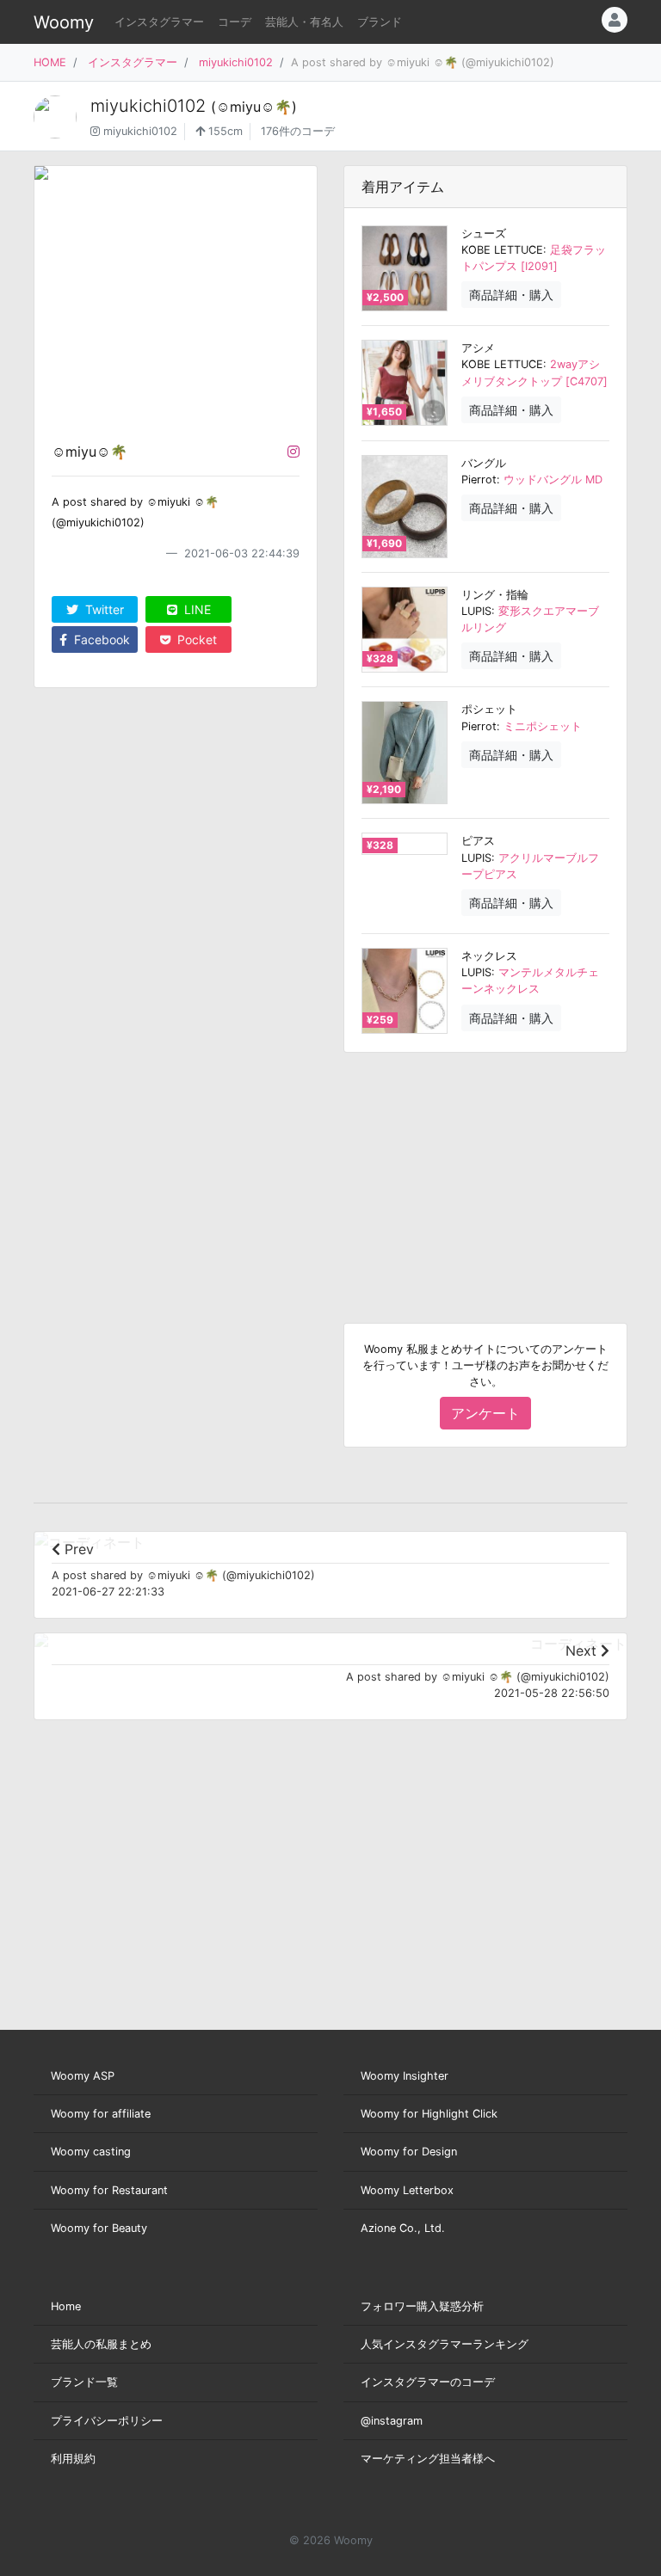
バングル (484, 463)
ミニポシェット (543, 726)
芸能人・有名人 (304, 22)
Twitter (103, 609)
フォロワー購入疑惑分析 (422, 2306)
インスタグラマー (159, 22)
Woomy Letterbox (407, 2190)
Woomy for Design (409, 2152)
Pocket (195, 639)
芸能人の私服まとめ (101, 2344)
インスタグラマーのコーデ (428, 2382)
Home (66, 2306)
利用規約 (73, 2459)
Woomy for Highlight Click (429, 2114)
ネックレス (489, 956)
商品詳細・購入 (511, 295)
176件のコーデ (298, 131)
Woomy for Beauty (99, 2228)
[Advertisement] (485, 1174)
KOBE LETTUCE (502, 250)
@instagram (392, 2421)
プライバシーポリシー (107, 2421)
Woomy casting (91, 2152)
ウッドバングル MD (553, 480)
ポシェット (489, 709)
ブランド (380, 22)
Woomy (64, 22)
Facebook (100, 639)
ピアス (478, 841)
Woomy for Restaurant (109, 2190)
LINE (196, 609)
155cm (224, 131)
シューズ (484, 234)
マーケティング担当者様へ (428, 2459)
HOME (50, 62)
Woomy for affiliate (101, 2114)
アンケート (485, 1413)
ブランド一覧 (84, 2382)
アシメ (478, 348)
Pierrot (479, 480)
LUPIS (476, 611)
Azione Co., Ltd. (403, 2228)
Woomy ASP (83, 2076)
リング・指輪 (495, 595)
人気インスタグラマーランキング (445, 2344)
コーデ (235, 22)
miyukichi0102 (236, 62)
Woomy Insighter (405, 2076)
